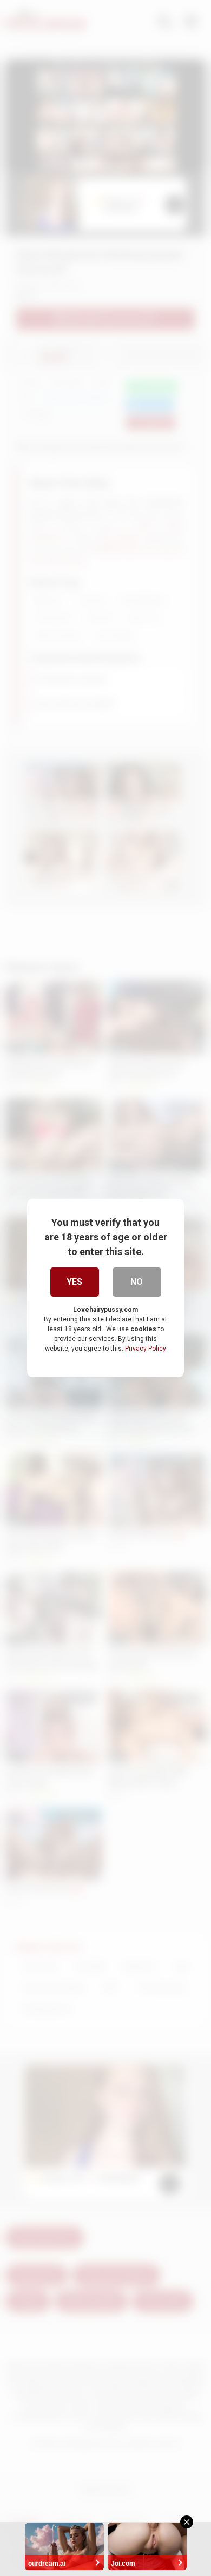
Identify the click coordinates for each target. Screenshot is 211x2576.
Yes (74, 1282)
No (137, 1282)
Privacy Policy (146, 1349)
